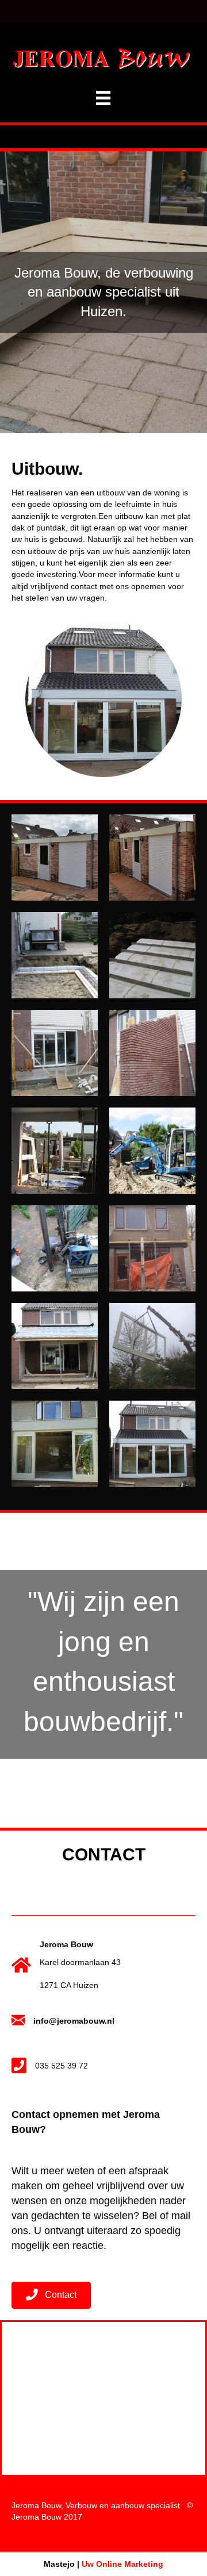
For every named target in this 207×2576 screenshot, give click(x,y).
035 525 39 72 (62, 2066)
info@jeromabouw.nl (74, 2021)
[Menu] (103, 98)
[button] (51, 2295)
